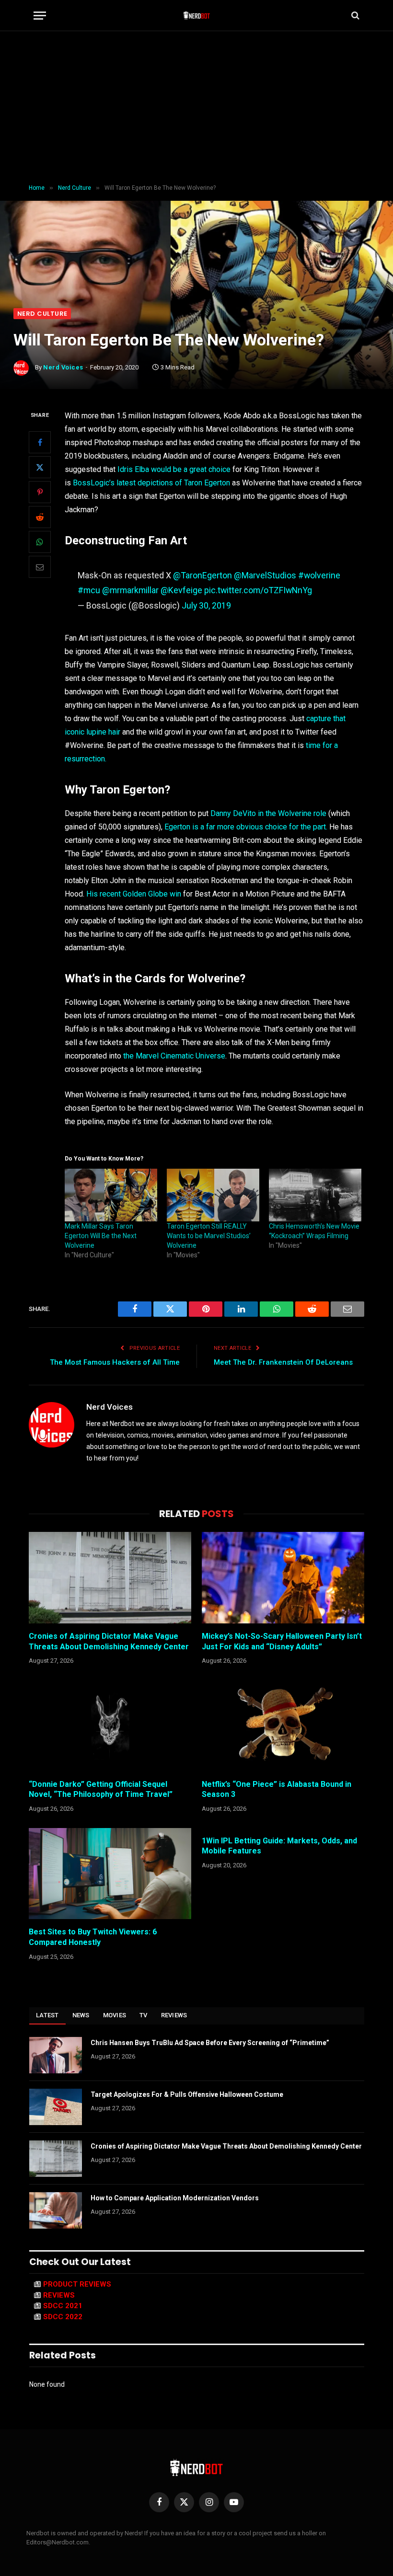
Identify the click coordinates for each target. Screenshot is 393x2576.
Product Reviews (77, 2284)
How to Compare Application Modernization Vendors (175, 2198)
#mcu (89, 590)
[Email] (40, 567)
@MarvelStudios (265, 575)
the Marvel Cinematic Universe (174, 1056)
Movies (115, 2015)
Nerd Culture (42, 314)
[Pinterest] (40, 492)
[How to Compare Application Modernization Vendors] (56, 2210)
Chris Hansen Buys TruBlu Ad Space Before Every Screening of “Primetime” (210, 2043)
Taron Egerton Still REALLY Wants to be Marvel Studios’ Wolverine (209, 1236)
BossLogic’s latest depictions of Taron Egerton (151, 483)
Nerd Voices (63, 367)
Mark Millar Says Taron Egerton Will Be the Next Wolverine (101, 1236)
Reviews (174, 2015)
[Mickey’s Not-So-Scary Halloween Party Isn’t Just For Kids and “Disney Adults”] (283, 1578)
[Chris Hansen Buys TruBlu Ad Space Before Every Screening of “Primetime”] (56, 2055)
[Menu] (40, 16)
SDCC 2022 (63, 2317)
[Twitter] (40, 467)
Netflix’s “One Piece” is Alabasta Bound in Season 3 (277, 1789)
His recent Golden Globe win (134, 894)
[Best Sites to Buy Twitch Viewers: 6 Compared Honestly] (110, 1874)
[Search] (354, 16)
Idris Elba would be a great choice (174, 469)
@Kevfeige (181, 590)
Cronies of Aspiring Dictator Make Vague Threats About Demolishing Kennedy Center (109, 1641)
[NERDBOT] (197, 15)
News (81, 2015)
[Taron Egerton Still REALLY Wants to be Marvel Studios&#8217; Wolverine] (213, 1195)
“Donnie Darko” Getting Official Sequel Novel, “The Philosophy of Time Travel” (101, 1789)
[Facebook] (40, 442)
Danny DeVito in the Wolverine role (268, 813)
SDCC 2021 (63, 2306)
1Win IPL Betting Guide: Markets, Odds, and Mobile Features (279, 1846)
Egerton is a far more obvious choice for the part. (246, 827)
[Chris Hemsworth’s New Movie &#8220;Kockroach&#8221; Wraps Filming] (315, 1195)
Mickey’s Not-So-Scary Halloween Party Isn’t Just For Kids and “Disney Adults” (282, 1641)
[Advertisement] (196, 108)
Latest (47, 2015)
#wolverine (319, 575)
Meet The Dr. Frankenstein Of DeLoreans (283, 1362)
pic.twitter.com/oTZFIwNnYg (258, 590)
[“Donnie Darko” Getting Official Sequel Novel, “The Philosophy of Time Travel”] (110, 1726)
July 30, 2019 (206, 605)
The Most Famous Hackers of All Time (115, 1362)
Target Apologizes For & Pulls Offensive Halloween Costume (187, 2094)
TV (144, 2015)
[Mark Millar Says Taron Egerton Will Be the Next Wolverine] (111, 1195)
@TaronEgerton (202, 575)
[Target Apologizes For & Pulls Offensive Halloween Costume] (56, 2107)
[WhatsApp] (40, 542)
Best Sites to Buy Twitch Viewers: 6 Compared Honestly (93, 1937)
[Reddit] (40, 517)
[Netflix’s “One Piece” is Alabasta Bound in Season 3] (283, 1726)
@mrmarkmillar (130, 590)
